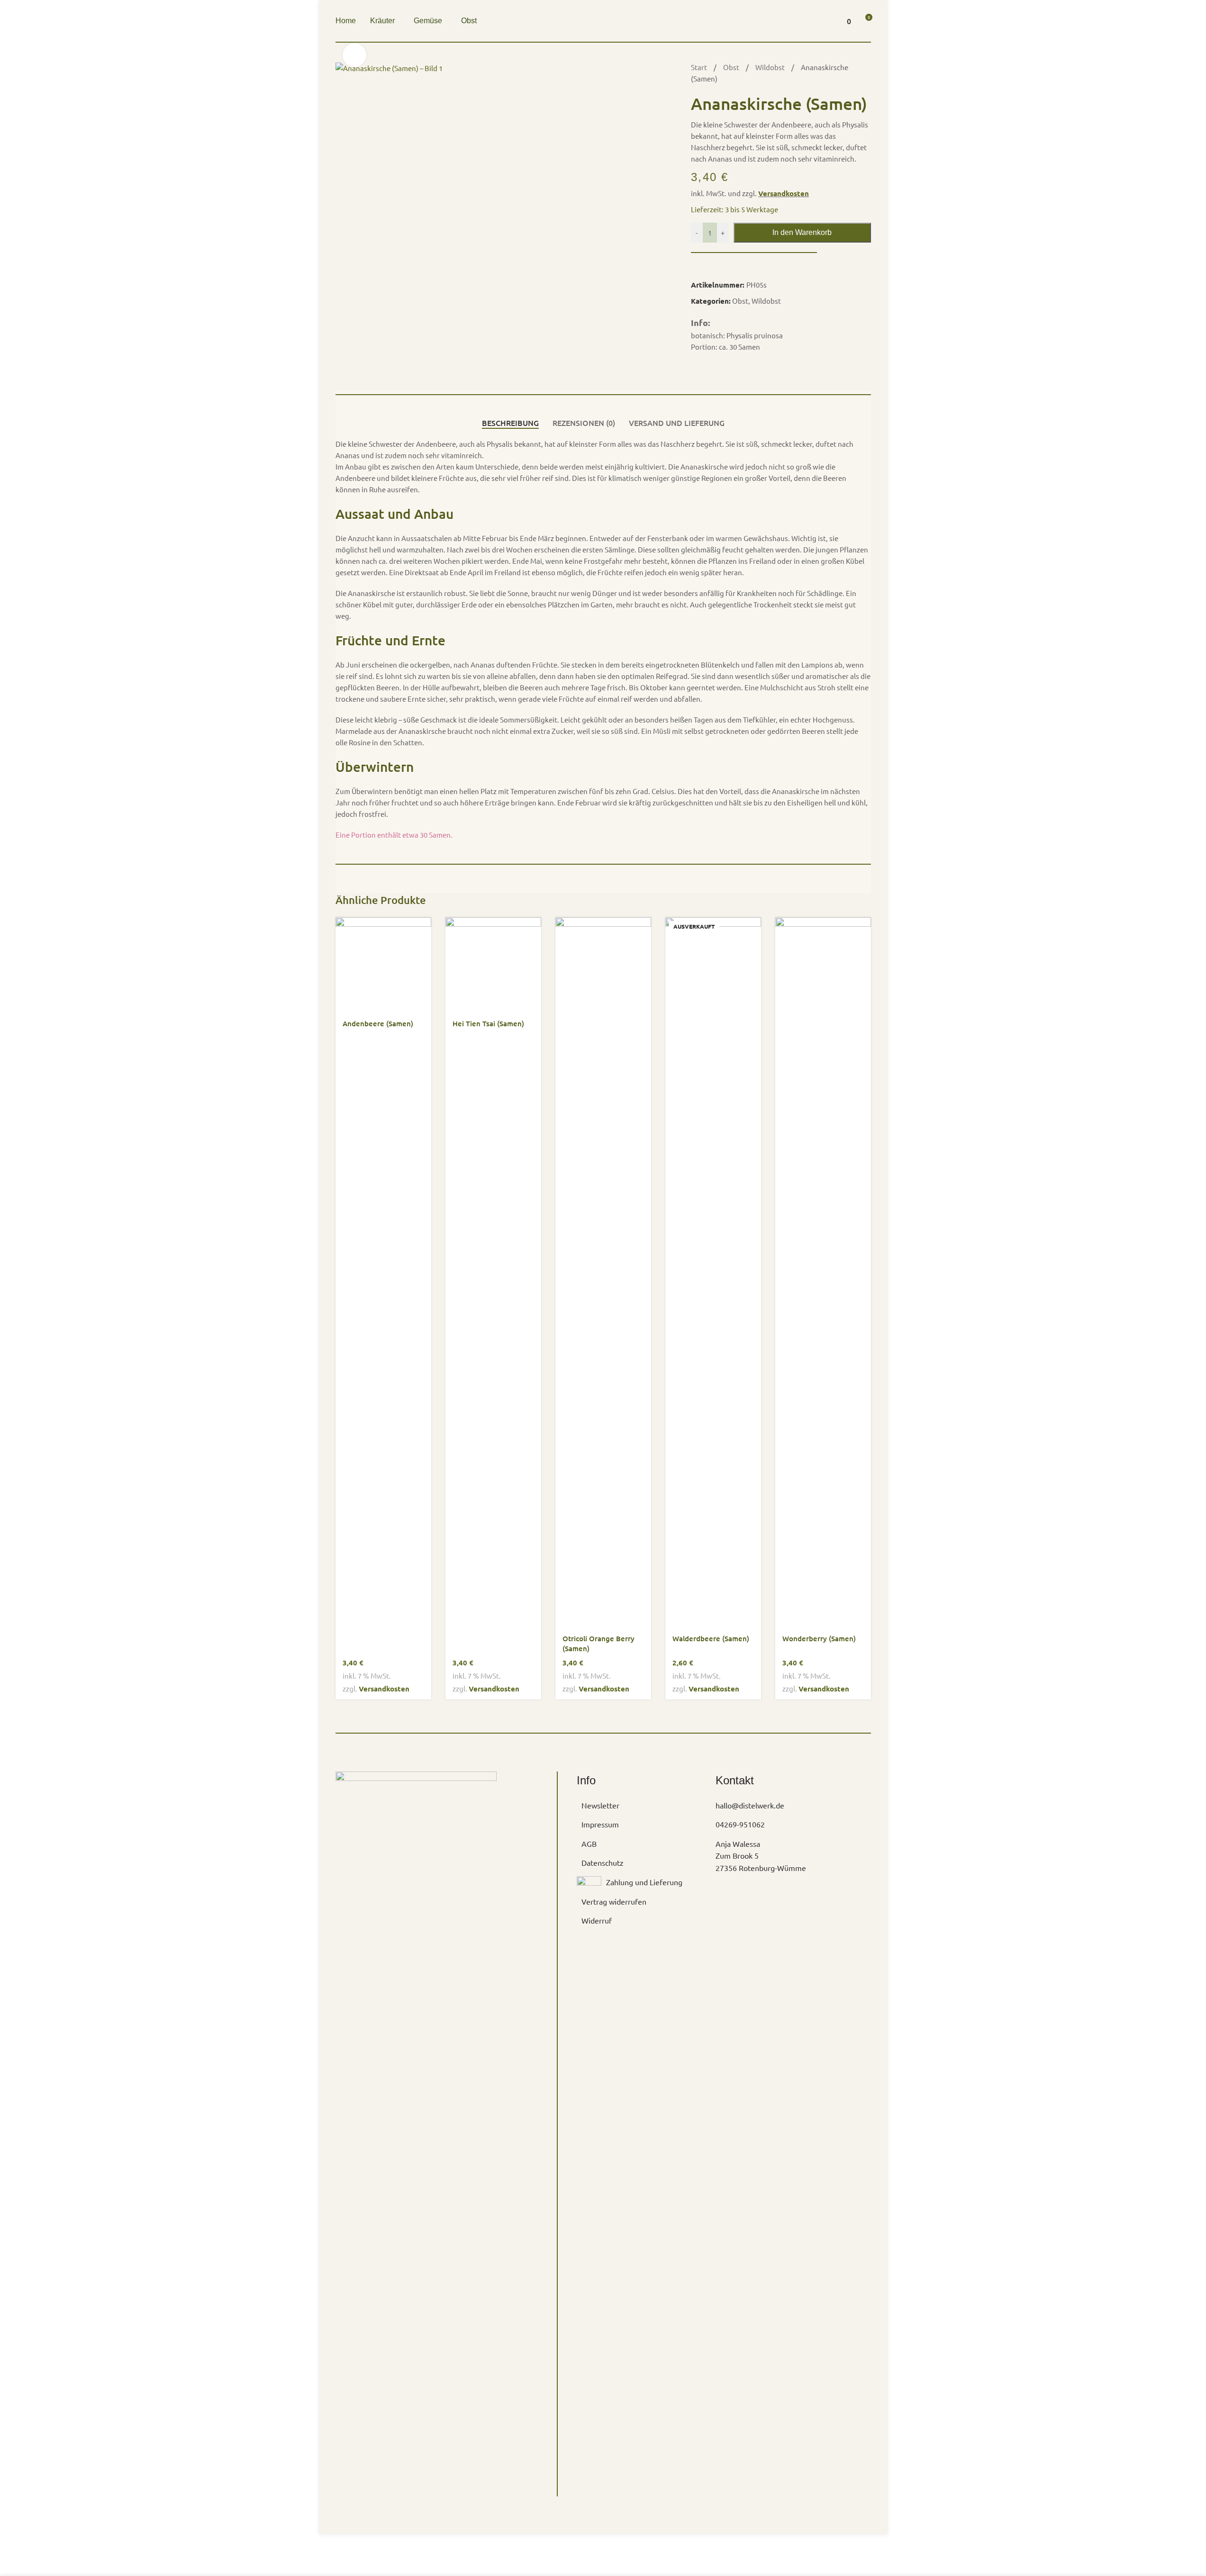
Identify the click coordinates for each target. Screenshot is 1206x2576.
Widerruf (597, 1920)
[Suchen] (806, 21)
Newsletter (600, 1805)
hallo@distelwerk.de (750, 1805)
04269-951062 (740, 1824)
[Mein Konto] (823, 21)
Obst (732, 67)
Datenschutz (603, 1862)
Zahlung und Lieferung (644, 1882)
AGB (589, 1844)
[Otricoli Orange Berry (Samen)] (603, 1273)
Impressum (600, 1824)
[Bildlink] (416, 2126)
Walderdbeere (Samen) (711, 1638)
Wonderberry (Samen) (819, 1638)
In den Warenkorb (802, 232)
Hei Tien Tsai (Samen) (488, 1023)
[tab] (510, 423)
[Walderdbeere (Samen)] (713, 1273)
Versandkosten (784, 193)
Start (700, 67)
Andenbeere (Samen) (378, 1023)
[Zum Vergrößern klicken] (354, 55)
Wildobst (771, 67)
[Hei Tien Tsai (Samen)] (493, 965)
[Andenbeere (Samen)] (383, 965)
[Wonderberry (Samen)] (823, 1273)
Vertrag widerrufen (614, 1901)
